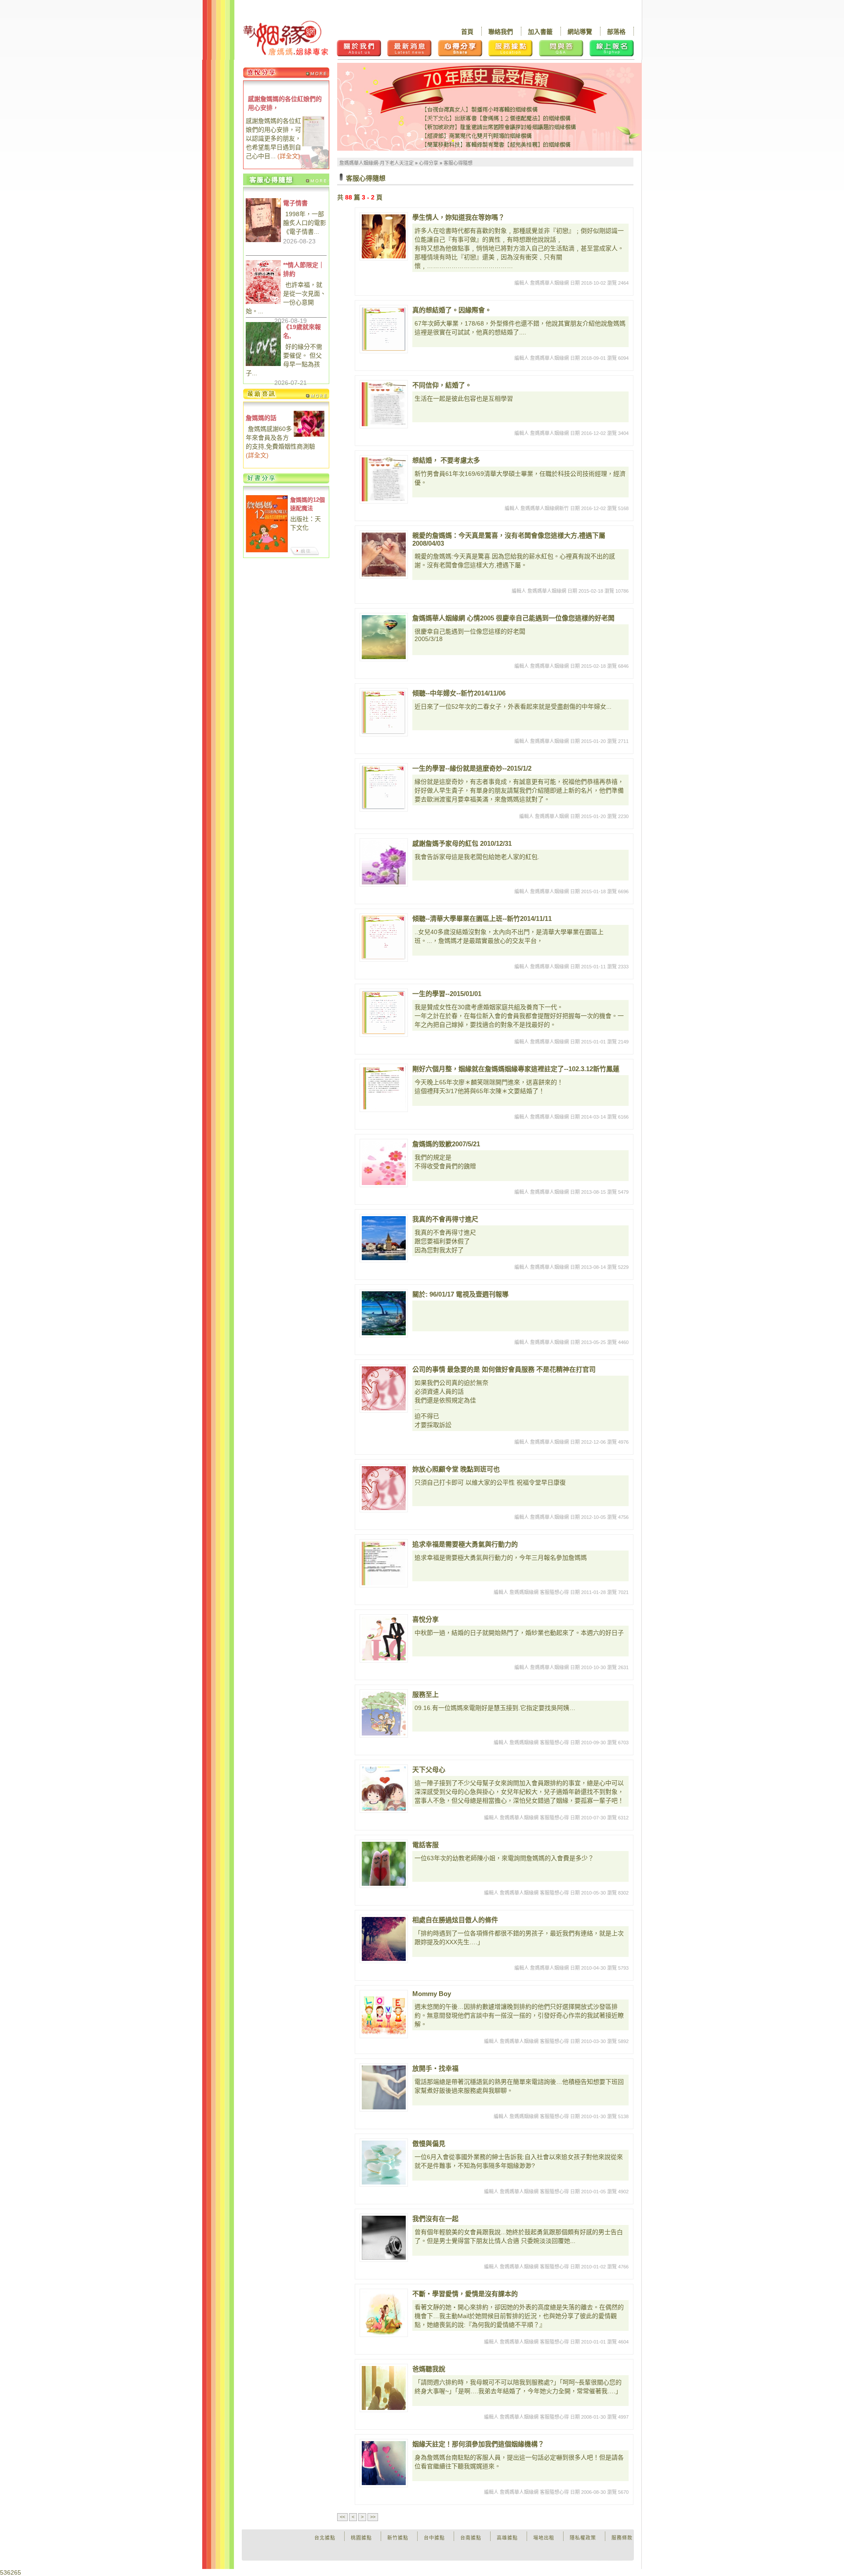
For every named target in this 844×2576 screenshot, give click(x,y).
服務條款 (622, 2538)
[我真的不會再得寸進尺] (384, 1238)
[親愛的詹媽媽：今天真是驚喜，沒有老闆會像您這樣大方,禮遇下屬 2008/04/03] (384, 554)
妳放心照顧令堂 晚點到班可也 (456, 1469)
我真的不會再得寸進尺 (445, 1219)
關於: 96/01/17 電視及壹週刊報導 (460, 1294)
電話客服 (426, 1845)
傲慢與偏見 (429, 2143)
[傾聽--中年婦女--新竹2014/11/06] (384, 712)
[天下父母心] (384, 1789)
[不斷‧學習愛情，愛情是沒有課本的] (384, 2313)
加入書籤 (540, 32)
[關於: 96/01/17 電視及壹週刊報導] (384, 1313)
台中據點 (434, 2538)
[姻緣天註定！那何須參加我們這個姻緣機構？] (384, 2463)
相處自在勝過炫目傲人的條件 (455, 1920)
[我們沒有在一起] (384, 2238)
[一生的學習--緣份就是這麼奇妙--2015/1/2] (384, 787)
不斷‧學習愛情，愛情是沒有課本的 (465, 2294)
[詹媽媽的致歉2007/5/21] (384, 1163)
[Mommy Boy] (384, 2014)
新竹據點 (398, 2538)
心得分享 (429, 163)
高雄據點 (507, 2538)
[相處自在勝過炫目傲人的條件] (384, 1939)
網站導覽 (580, 32)
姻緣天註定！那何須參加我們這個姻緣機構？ (478, 2444)
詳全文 (289, 156)
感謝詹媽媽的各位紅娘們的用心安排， (285, 103)
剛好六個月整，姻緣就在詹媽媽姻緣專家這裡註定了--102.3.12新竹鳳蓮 (516, 1069)
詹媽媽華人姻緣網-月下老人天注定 (377, 163)
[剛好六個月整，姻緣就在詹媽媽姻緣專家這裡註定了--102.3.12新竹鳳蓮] (384, 1088)
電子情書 (295, 203)
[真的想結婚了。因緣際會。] (384, 329)
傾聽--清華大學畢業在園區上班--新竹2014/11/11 (482, 918)
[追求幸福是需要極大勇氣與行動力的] (384, 1563)
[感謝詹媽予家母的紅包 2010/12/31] (384, 862)
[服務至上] (384, 1714)
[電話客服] (384, 1864)
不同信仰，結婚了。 (442, 385)
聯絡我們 (501, 32)
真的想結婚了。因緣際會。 (452, 310)
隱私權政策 (583, 2538)
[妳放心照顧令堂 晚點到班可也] (384, 1488)
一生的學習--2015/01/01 (447, 994)
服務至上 (426, 1694)
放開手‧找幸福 (435, 2068)
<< (342, 2517)
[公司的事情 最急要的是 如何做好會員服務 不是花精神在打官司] (384, 1388)
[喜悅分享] (384, 1638)
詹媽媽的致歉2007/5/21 (446, 1144)
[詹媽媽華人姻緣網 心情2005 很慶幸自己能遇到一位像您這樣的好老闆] (384, 637)
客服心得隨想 (458, 163)
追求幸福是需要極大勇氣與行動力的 (465, 1544)
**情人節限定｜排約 (304, 269)
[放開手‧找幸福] (384, 2087)
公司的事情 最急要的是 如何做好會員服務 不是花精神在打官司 (504, 1369)
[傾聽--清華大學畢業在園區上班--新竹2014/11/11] (384, 938)
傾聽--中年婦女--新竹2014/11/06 (459, 693)
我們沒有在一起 (435, 2219)
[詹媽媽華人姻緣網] (286, 38)
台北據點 (325, 2538)
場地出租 (544, 2538)
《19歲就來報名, (302, 331)
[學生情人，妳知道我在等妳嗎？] (384, 236)
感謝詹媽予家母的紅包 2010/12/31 (462, 843)
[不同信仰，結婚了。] (384, 404)
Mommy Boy (432, 1994)
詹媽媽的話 (261, 418)
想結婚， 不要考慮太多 (446, 460)
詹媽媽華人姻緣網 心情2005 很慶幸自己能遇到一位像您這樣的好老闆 (513, 618)
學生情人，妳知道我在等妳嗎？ (458, 217)
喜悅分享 (426, 1619)
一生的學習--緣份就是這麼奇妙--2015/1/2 (472, 768)
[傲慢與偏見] (384, 2163)
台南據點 (471, 2538)
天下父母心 (429, 1770)
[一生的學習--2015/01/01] (384, 1013)
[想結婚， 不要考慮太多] (384, 479)
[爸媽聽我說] (384, 2388)
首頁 (467, 32)
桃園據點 (361, 2538)
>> (373, 2517)
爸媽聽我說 (429, 2369)
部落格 (616, 32)
